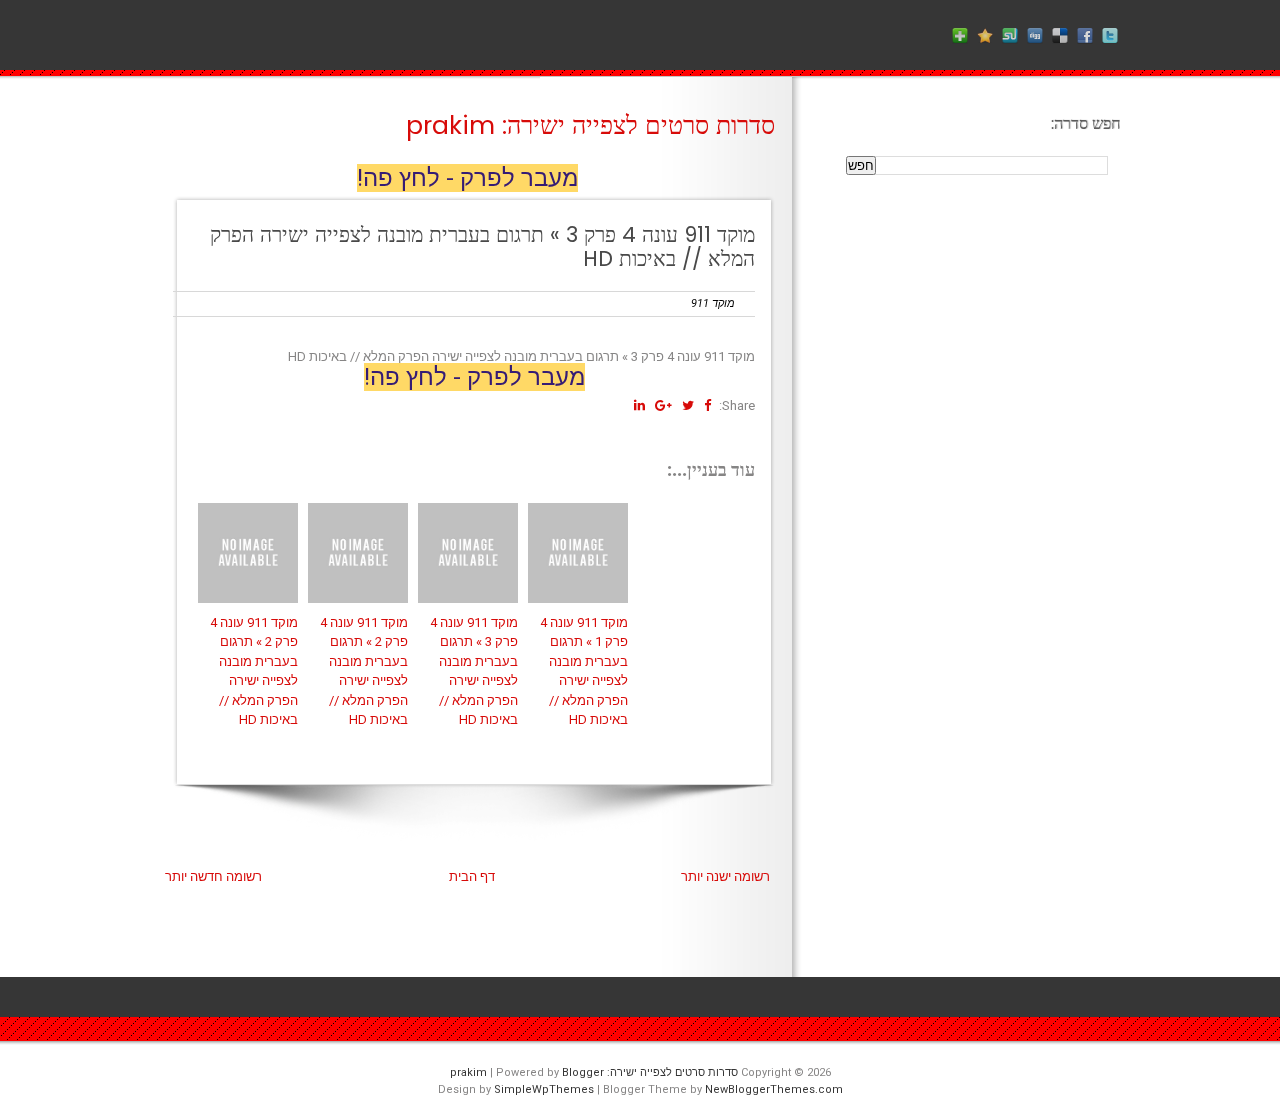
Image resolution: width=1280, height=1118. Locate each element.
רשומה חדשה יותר (213, 876)
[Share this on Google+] (663, 405)
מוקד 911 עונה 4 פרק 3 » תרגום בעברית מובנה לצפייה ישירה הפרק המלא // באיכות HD (482, 246)
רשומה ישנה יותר (725, 876)
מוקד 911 (713, 303)
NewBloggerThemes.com (774, 1089)
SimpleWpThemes (544, 1089)
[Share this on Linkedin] (639, 405)
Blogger (583, 1072)
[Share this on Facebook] (707, 405)
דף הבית (472, 876)
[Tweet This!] (688, 405)
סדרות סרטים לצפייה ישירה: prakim (590, 125)
